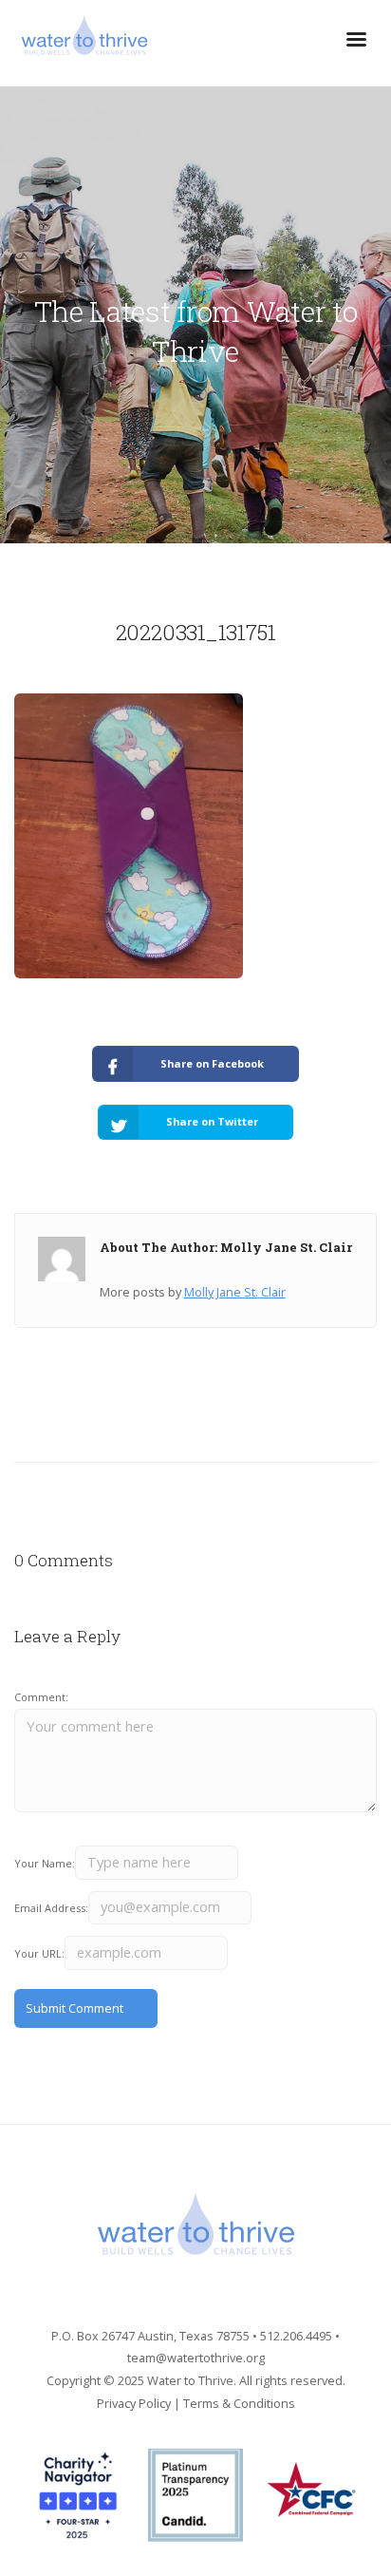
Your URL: (39, 1953)
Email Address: (51, 1908)
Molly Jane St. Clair (235, 1292)
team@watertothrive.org (196, 2358)
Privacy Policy (134, 2403)
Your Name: (45, 1863)
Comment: (41, 1697)
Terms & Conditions (239, 2403)
